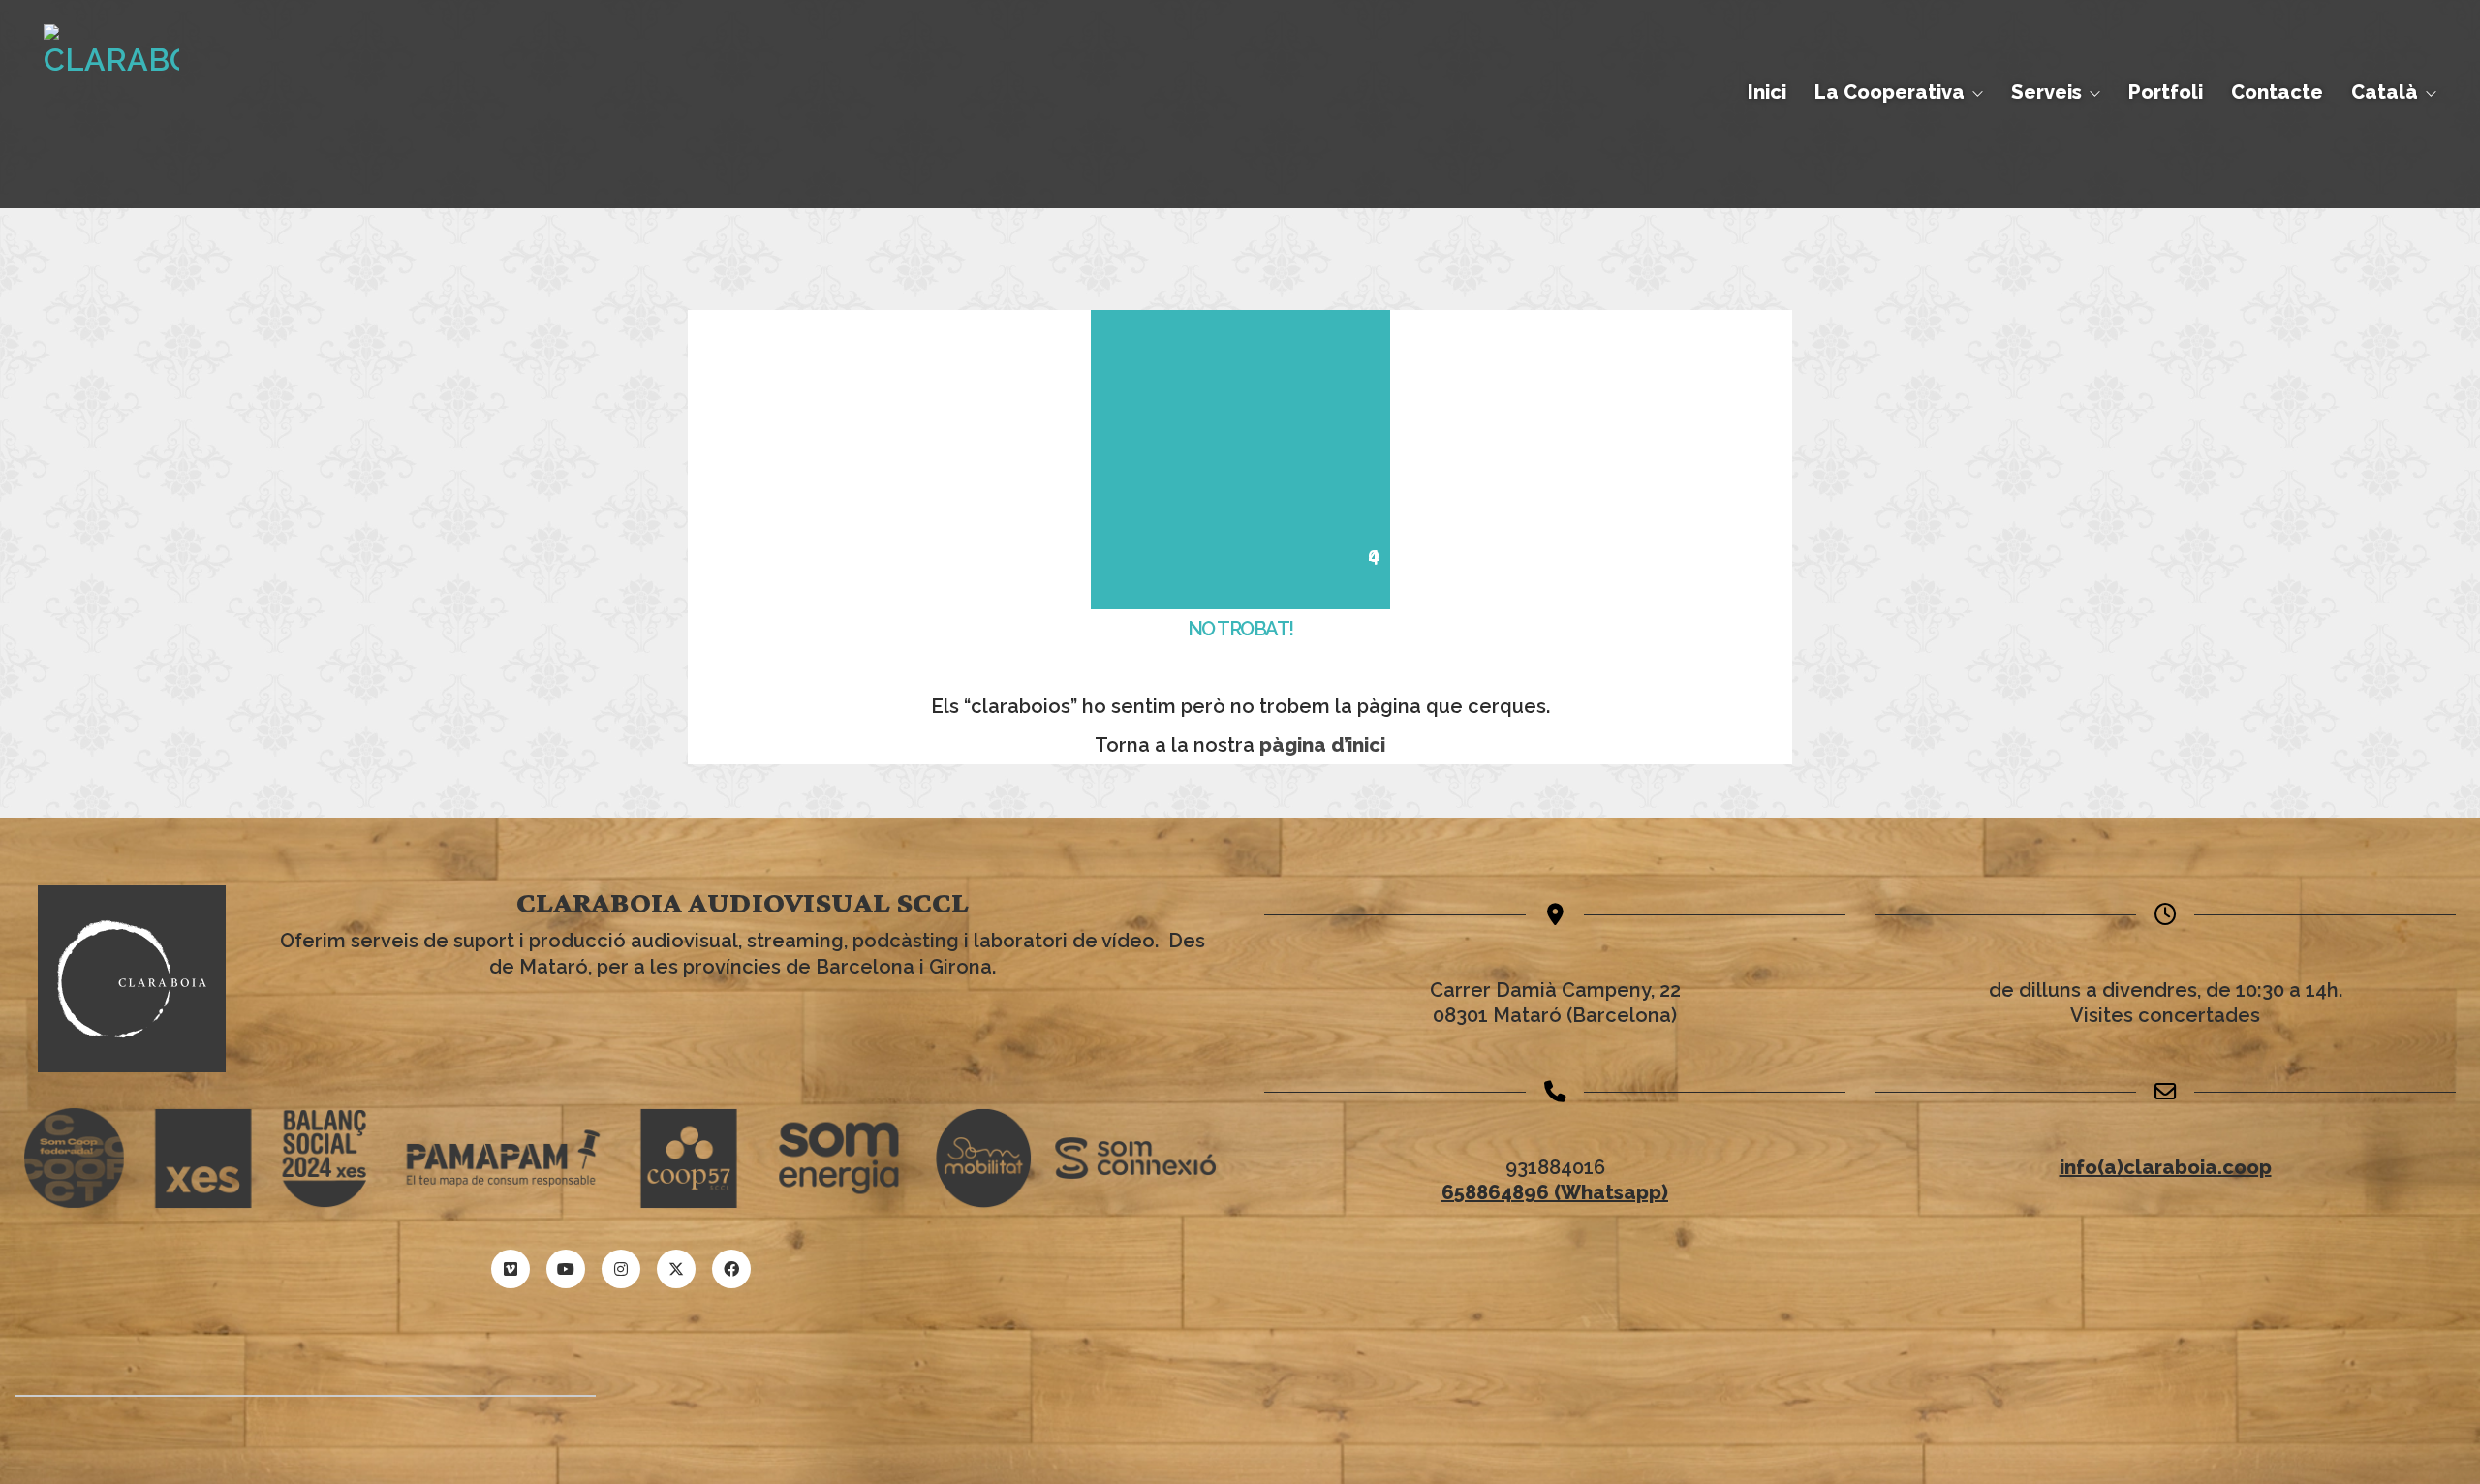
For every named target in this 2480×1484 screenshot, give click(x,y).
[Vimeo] (511, 1269)
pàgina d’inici (1322, 745)
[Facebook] (731, 1269)
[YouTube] (566, 1269)
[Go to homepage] (111, 92)
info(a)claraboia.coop (2166, 1167)
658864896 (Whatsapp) (1555, 1192)
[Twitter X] (676, 1269)
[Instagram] (621, 1269)
